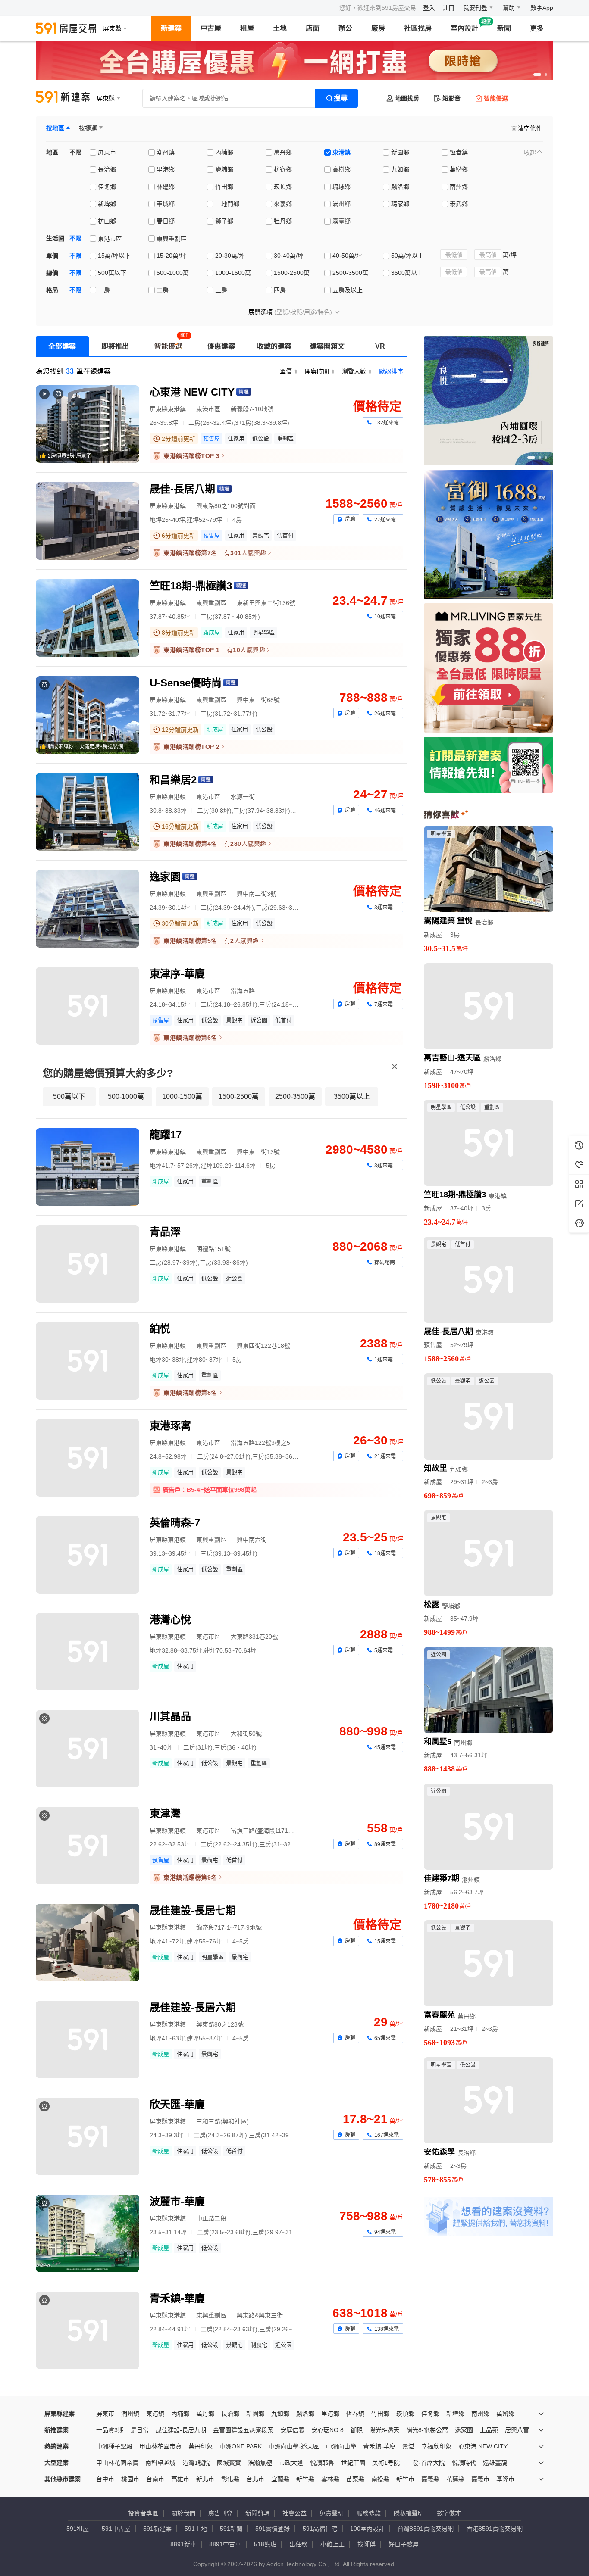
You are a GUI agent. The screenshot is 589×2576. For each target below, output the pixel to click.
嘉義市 (480, 2479)
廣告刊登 (220, 2513)
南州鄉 (480, 2414)
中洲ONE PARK (241, 2446)
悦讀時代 (464, 2463)
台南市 (155, 2479)
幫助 (509, 8)
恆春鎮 (355, 2414)
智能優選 (496, 98)
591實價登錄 (273, 2529)
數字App (542, 8)
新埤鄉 (455, 2414)
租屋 (247, 28)
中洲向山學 (341, 2446)
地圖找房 (407, 98)
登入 (429, 8)
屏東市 (105, 2414)
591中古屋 (116, 2529)
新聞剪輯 (257, 2513)
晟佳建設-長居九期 (181, 2430)
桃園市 (130, 2479)
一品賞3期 (110, 2430)
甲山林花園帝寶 (160, 2446)
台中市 (105, 2479)
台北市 (255, 2479)
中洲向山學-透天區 (294, 2446)
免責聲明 (332, 2513)
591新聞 (231, 2529)
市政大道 (291, 2463)
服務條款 (369, 2513)
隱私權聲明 (409, 2513)
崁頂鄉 (405, 2414)
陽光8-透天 (384, 2430)
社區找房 (418, 28)
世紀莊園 (353, 2463)
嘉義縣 (430, 2479)
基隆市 (505, 2479)
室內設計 (464, 28)
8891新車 (183, 2544)
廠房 (378, 28)
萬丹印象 (201, 2446)
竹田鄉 (380, 2414)
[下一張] (545, 61)
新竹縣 (305, 2479)
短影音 (451, 98)
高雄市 (180, 2479)
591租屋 (78, 2529)
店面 (313, 28)
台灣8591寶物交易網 (426, 2529)
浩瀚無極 (260, 2463)
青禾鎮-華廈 (379, 2446)
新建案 (171, 28)
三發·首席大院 (426, 2463)
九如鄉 (280, 2414)
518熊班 (265, 2544)
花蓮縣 (455, 2479)
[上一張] (44, 61)
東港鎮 (155, 2414)
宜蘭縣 (280, 2479)
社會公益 (294, 2513)
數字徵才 (449, 2513)
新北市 (205, 2479)
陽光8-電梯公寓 (427, 2430)
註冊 (448, 8)
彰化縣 (230, 2479)
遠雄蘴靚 (495, 2463)
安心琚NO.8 (327, 2430)
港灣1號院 (196, 2463)
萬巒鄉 (505, 2414)
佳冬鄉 (430, 2414)
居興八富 (517, 2430)
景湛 (408, 2446)
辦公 (345, 28)
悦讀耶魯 (322, 2463)
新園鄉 (255, 2414)
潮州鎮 (130, 2414)
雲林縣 (330, 2479)
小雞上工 (332, 2544)
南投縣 (380, 2479)
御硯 (357, 2430)
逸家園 (464, 2430)
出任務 (298, 2544)
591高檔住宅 (320, 2529)
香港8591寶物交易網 (495, 2529)
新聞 (504, 28)
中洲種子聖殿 (114, 2446)
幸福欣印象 (436, 2446)
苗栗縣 (355, 2479)
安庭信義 (292, 2430)
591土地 (196, 2529)
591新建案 (157, 2529)
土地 (280, 28)
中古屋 (211, 28)
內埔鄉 (180, 2414)
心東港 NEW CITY (483, 2446)
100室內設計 (367, 2529)
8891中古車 (225, 2544)
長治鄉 (230, 2414)
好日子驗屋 (404, 2544)
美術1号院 (386, 2463)
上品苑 (489, 2430)
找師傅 (367, 2544)
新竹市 (405, 2479)
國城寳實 (229, 2463)
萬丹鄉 (205, 2414)
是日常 (140, 2430)
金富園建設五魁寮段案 (243, 2430)
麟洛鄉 (305, 2414)
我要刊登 (475, 8)
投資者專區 (143, 2513)
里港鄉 (330, 2414)
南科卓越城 (160, 2463)
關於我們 (183, 2513)
